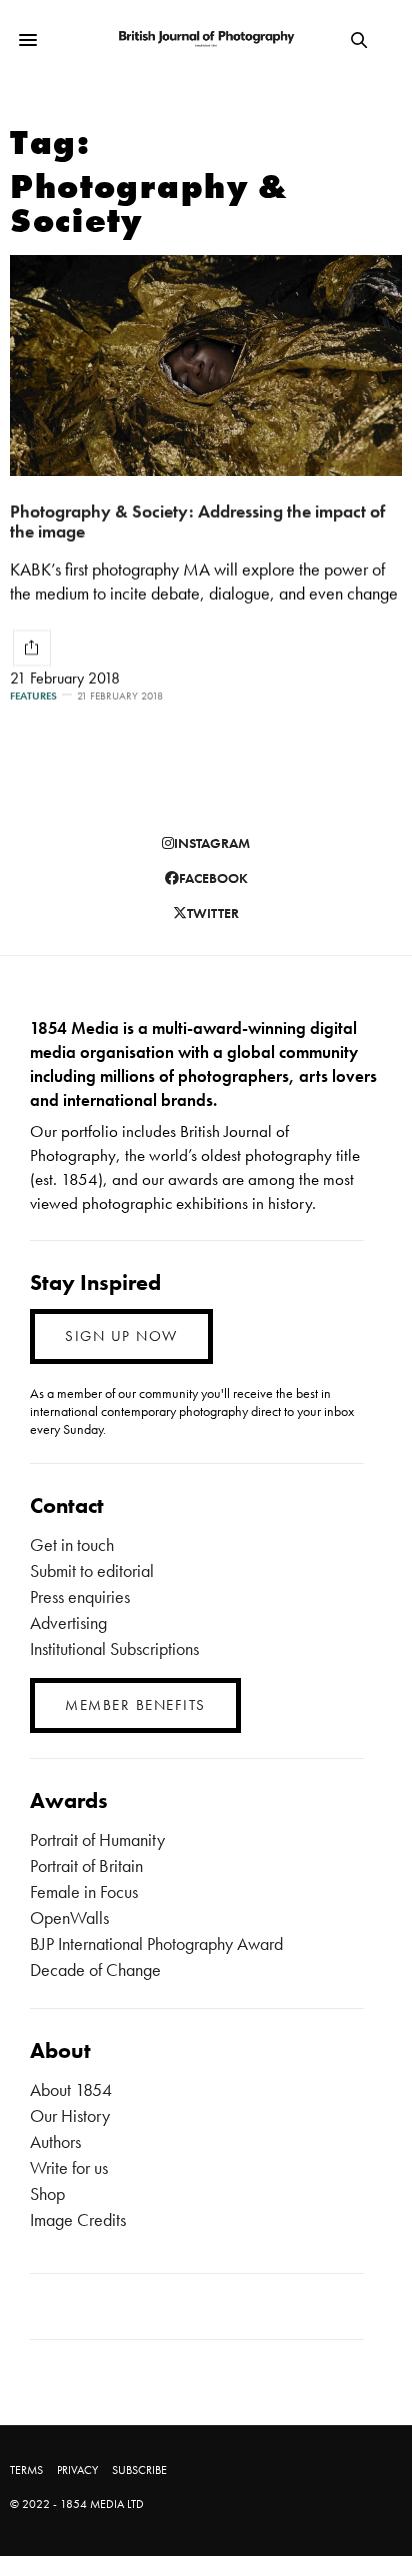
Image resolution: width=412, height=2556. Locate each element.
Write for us (69, 2167)
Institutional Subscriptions (114, 1648)
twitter (213, 913)
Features (33, 695)
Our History (70, 2115)
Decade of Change (95, 1969)
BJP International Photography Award (156, 1943)
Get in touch (72, 1544)
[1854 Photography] (206, 39)
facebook (213, 878)
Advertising (68, 1622)
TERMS (26, 2470)
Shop (47, 2193)
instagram (212, 843)
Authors (55, 2141)
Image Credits (78, 2219)
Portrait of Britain (86, 1865)
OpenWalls (69, 1917)
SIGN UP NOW (121, 1336)
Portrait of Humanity (97, 1839)
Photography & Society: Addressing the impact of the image (197, 521)
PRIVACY (77, 2470)
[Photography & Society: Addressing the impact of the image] (206, 365)
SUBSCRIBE (139, 2470)
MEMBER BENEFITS (135, 1705)
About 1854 (71, 2089)
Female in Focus (84, 1891)
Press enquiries (80, 1596)
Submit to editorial (92, 1570)
